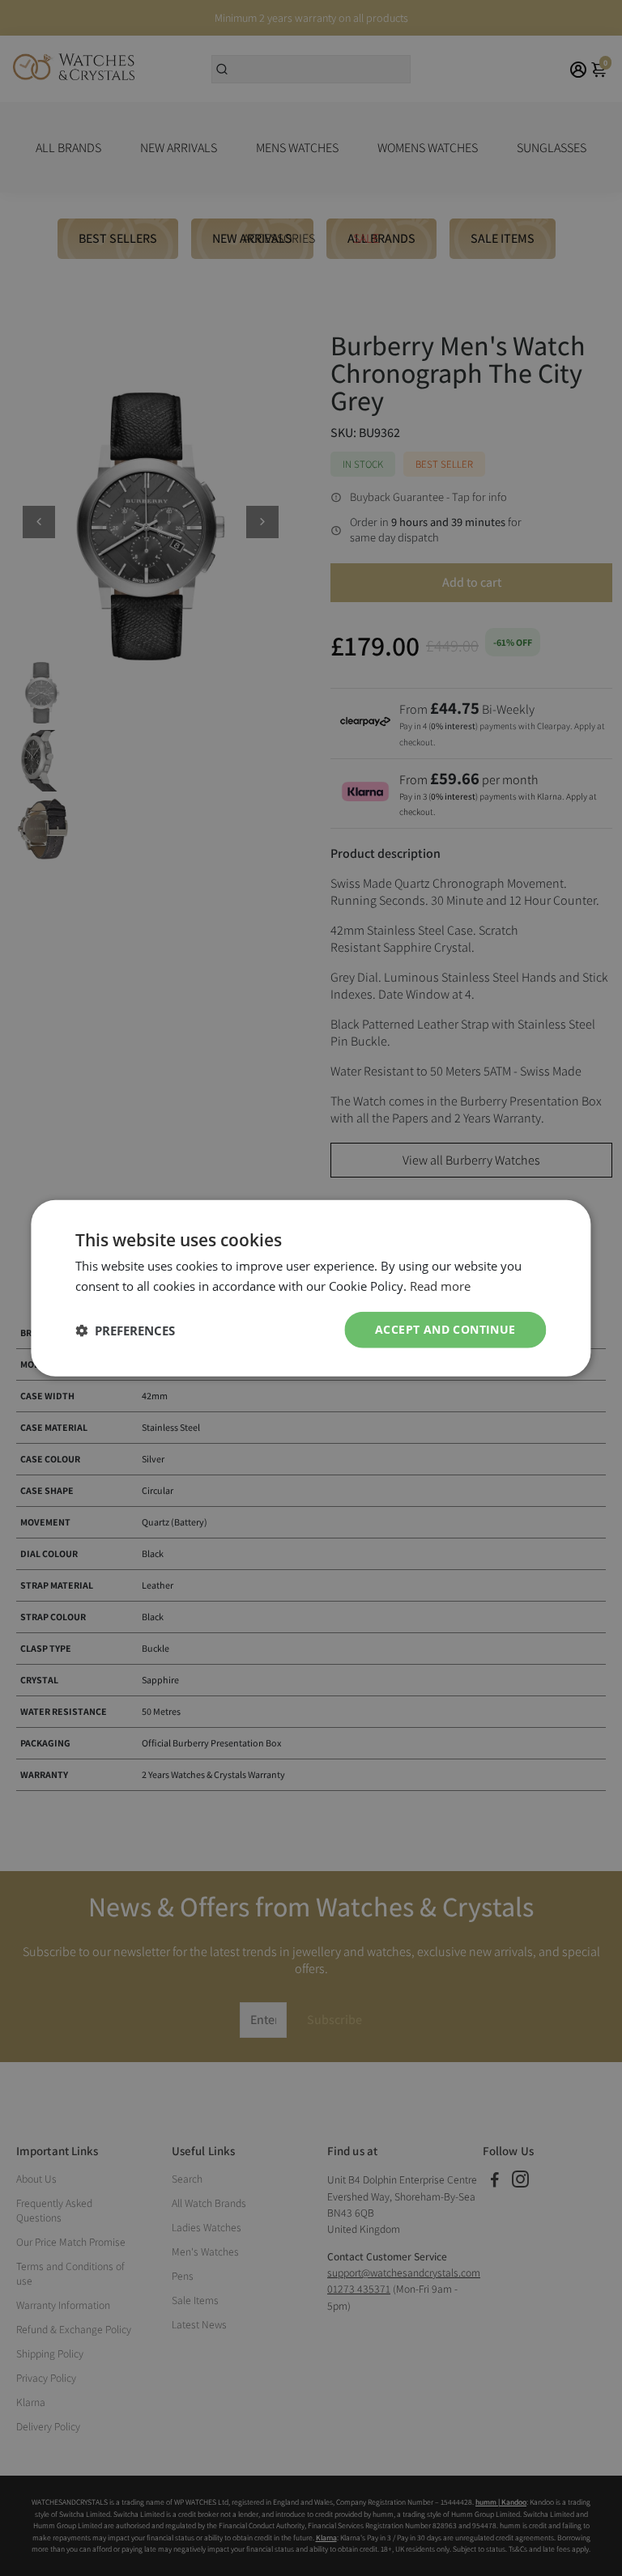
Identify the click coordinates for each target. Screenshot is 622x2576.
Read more (440, 1285)
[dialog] (311, 1288)
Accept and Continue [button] (445, 1329)
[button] (125, 1330)
